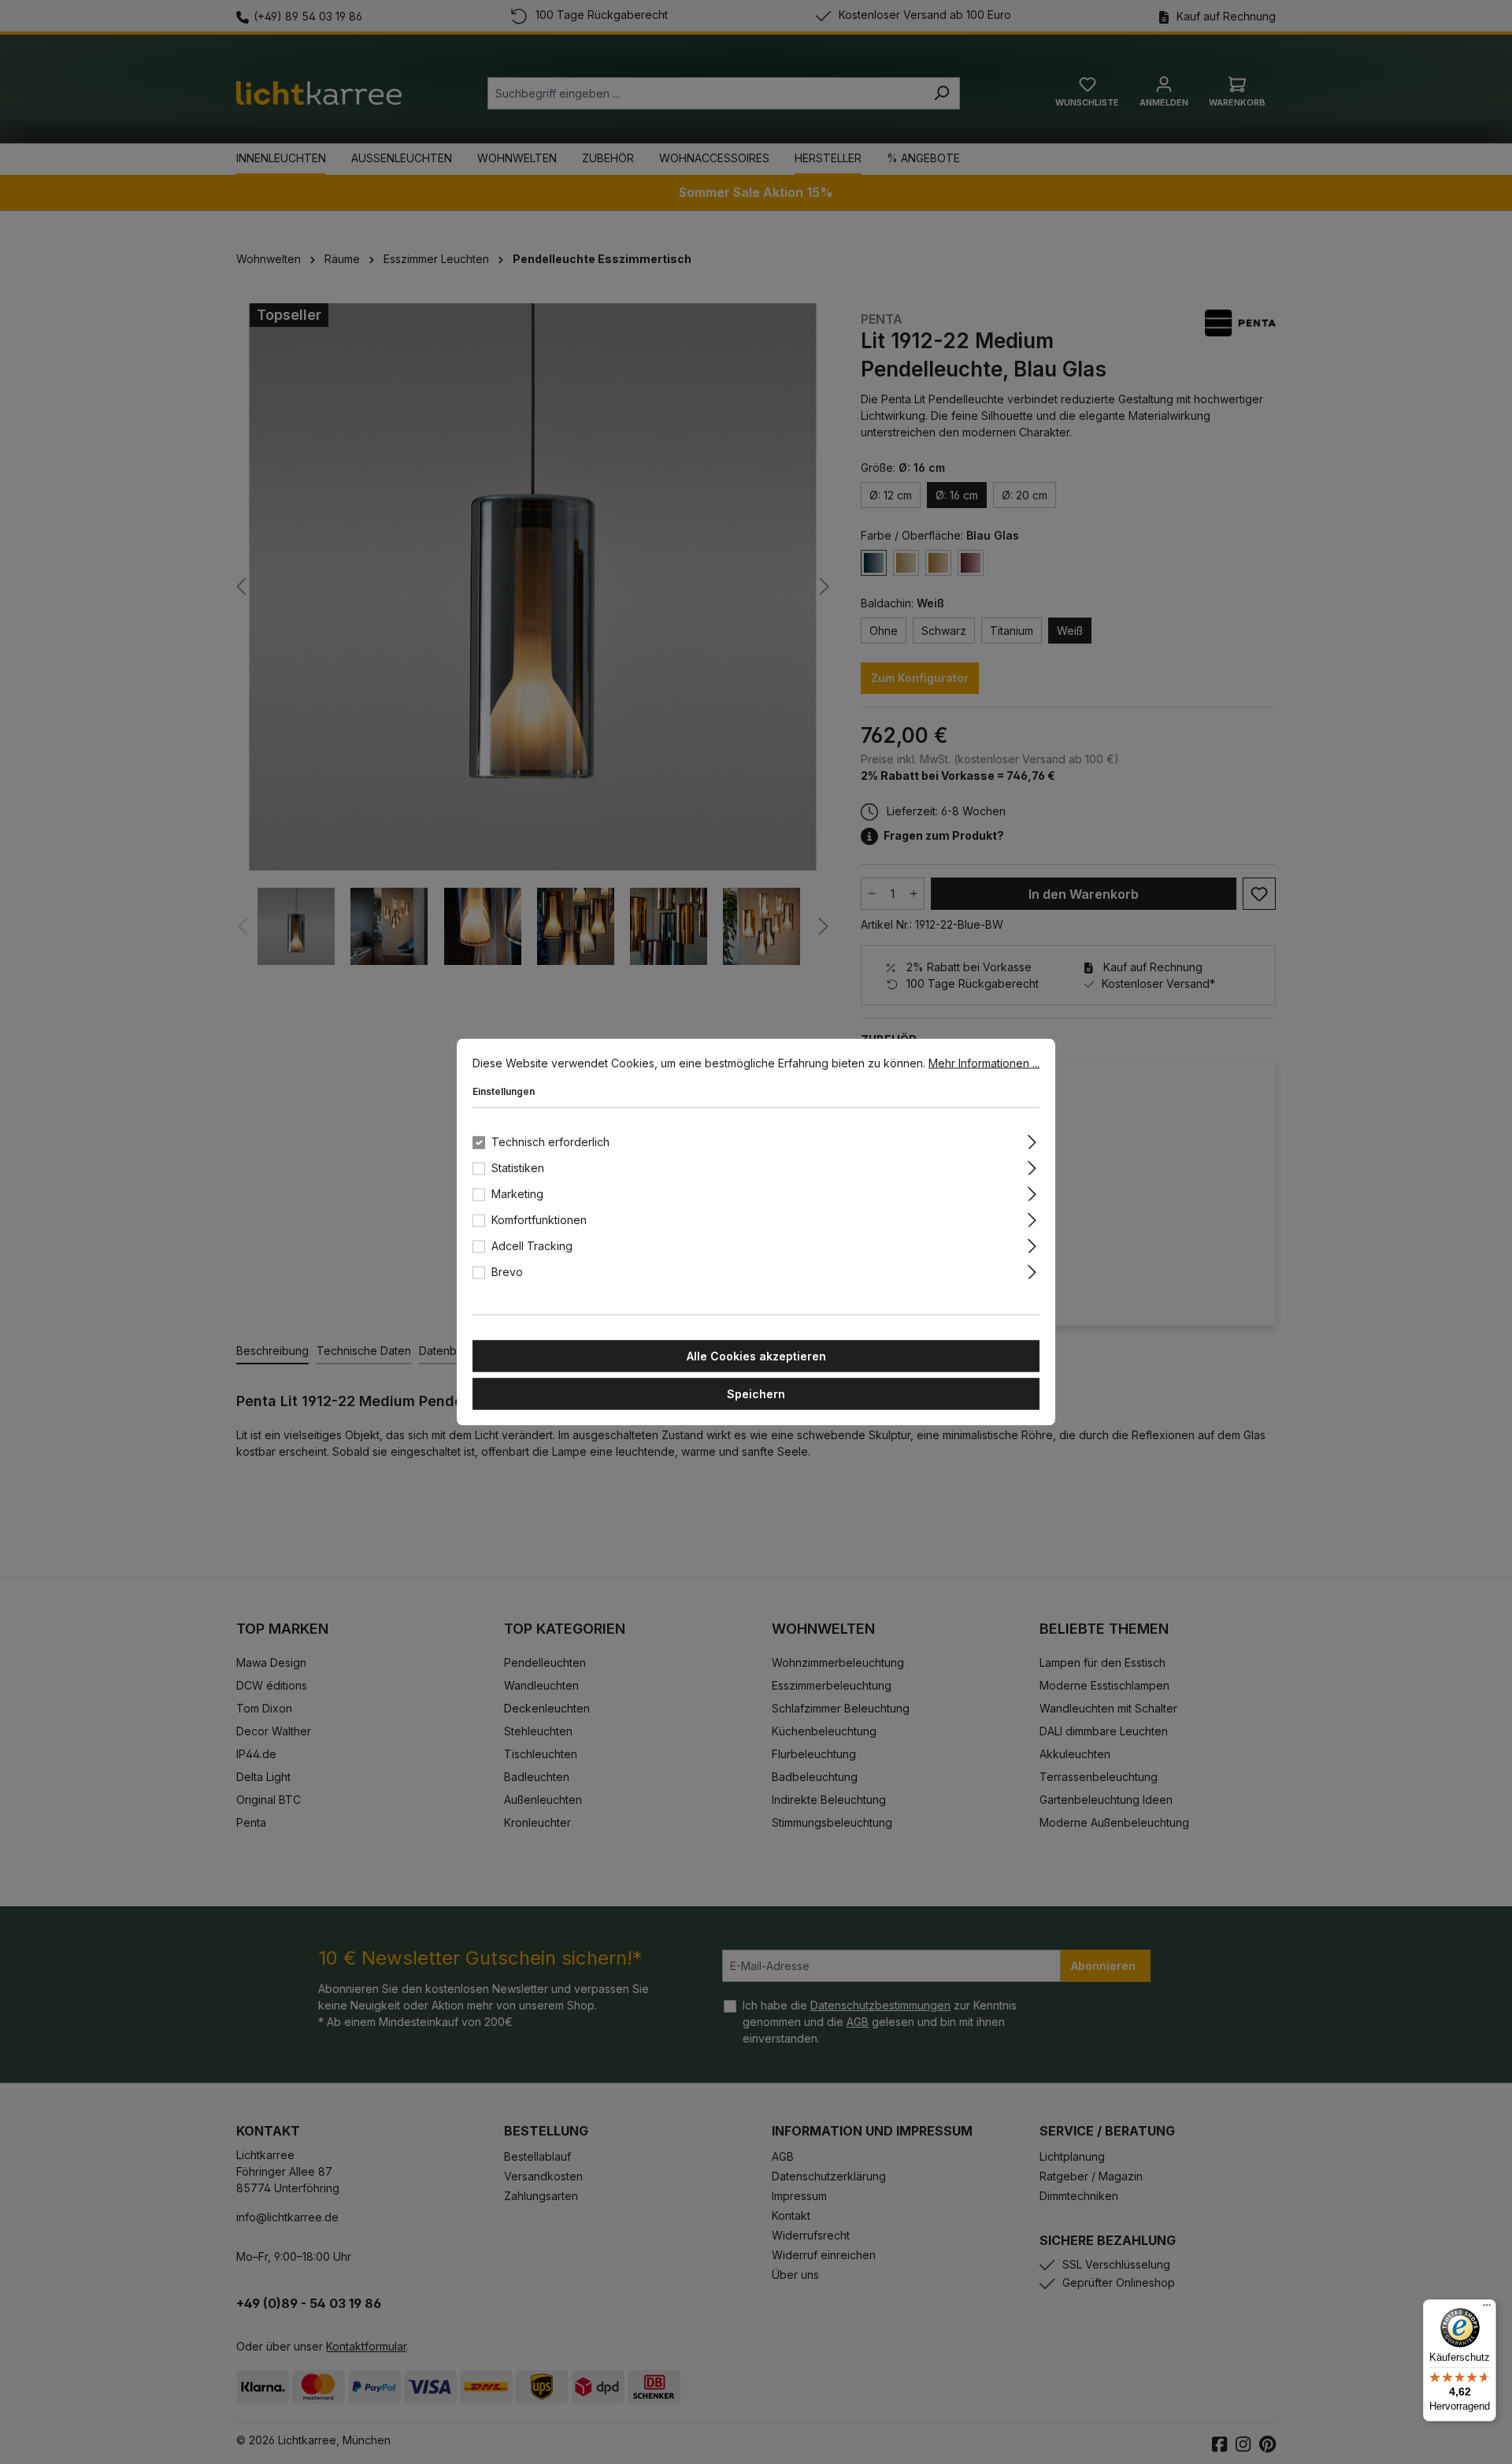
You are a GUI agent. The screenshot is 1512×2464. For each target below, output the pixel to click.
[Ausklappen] (1032, 1140)
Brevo (507, 1272)
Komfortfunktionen (539, 1220)
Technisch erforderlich (550, 1142)
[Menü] (1487, 2309)
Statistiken (518, 1168)
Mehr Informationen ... (984, 1063)
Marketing (517, 1194)
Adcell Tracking (532, 1246)
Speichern (756, 1394)
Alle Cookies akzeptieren (756, 1356)
